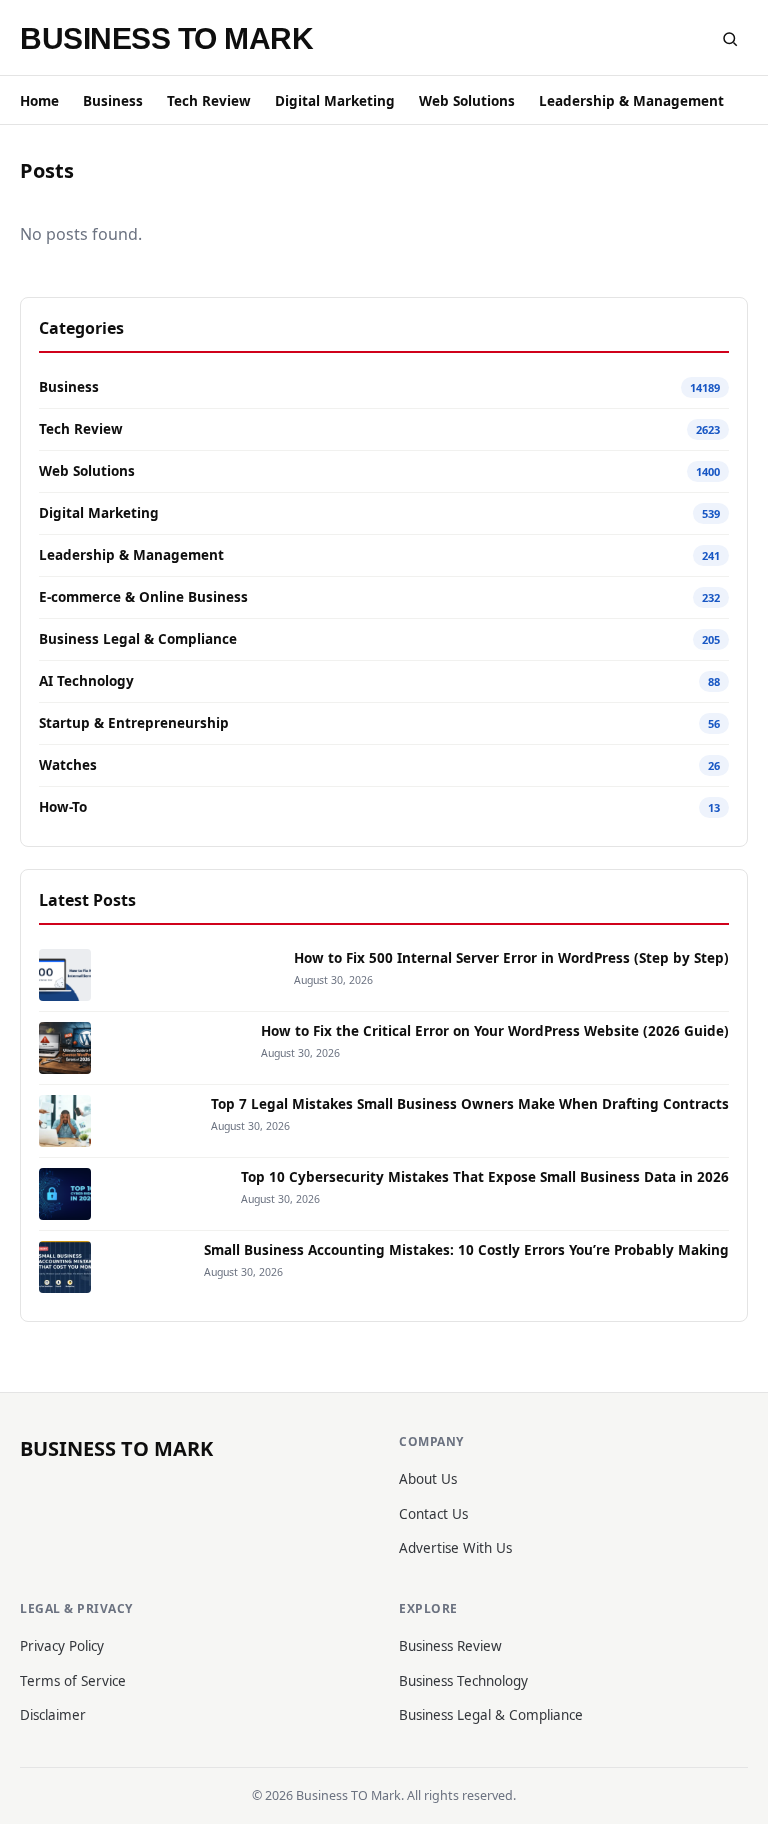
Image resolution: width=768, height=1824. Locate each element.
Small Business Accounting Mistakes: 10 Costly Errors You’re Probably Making (466, 1250)
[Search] (730, 39)
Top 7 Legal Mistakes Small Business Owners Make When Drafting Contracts (470, 1104)
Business (113, 101)
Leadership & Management (631, 101)
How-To (63, 807)
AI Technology (86, 681)
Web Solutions (467, 101)
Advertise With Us (455, 1548)
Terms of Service (73, 1681)
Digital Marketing (335, 101)
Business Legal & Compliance (138, 639)
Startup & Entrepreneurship (134, 723)
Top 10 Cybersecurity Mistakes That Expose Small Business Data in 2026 (485, 1177)
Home (39, 101)
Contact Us (433, 1514)
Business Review (450, 1646)
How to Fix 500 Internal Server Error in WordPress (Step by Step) (511, 958)
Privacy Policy (62, 1646)
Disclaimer (53, 1715)
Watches (68, 765)
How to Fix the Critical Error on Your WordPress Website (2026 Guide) (495, 1031)
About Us (428, 1479)
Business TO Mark (166, 38)
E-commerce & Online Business (143, 597)
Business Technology (463, 1681)
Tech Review (209, 101)
